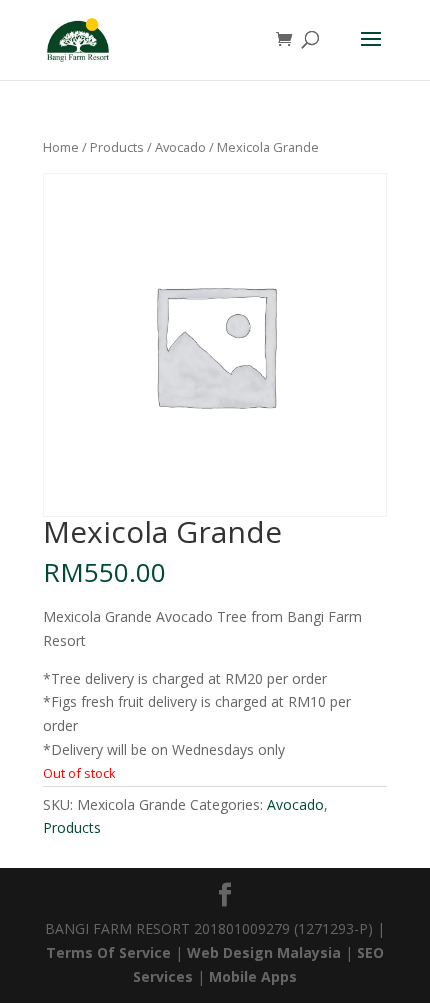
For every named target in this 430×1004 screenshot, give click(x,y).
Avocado (180, 147)
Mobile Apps (253, 976)
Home (61, 147)
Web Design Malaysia (264, 952)
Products (117, 147)
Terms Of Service (110, 952)
